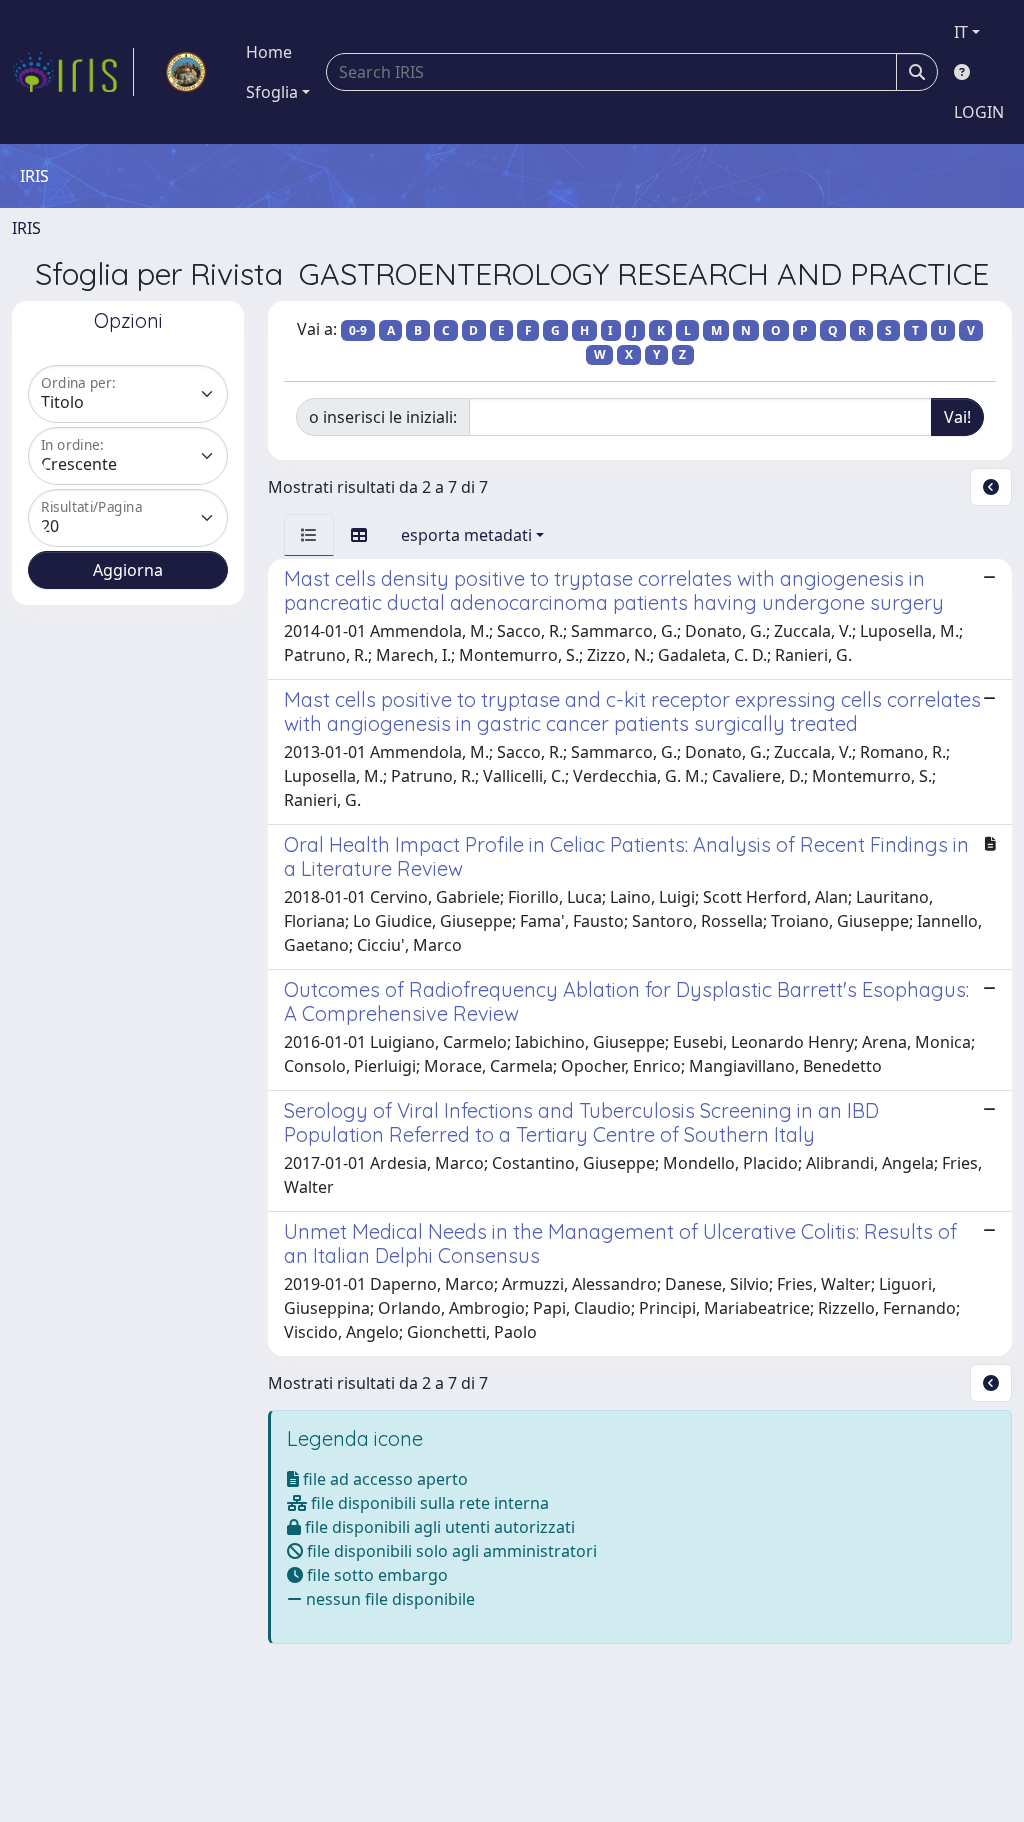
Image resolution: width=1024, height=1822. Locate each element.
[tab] (309, 535)
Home (269, 52)
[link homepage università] (186, 72)
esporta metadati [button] (466, 535)
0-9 (358, 330)
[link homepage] (73, 72)
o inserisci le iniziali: (383, 417)
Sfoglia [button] (272, 92)
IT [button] (961, 32)
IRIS (26, 228)
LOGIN (979, 112)
